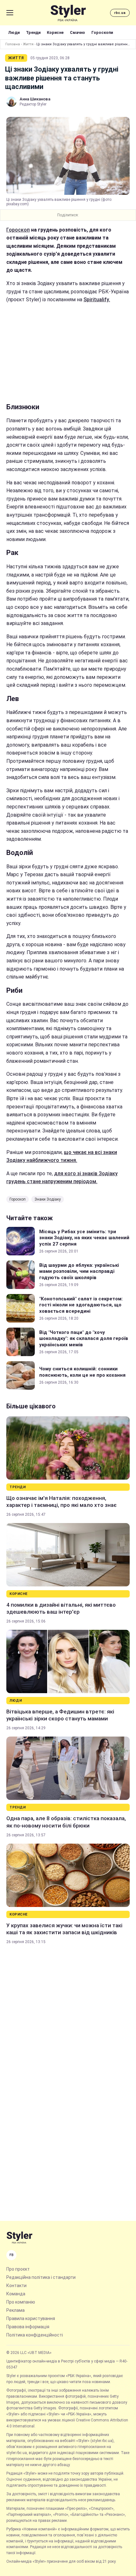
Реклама (15, 2310)
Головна (13, 44)
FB (12, 2255)
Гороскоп (18, 230)
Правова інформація (28, 2327)
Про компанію (21, 2302)
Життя (28, 44)
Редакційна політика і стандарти (41, 2277)
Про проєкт (18, 2269)
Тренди (33, 32)
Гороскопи (102, 32)
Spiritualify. (97, 300)
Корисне (55, 32)
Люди (14, 32)
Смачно (77, 32)
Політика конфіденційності (35, 2335)
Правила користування (31, 2318)
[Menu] (10, 13)
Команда (16, 2294)
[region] (68, 353)
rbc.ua (120, 13)
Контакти (16, 2286)
